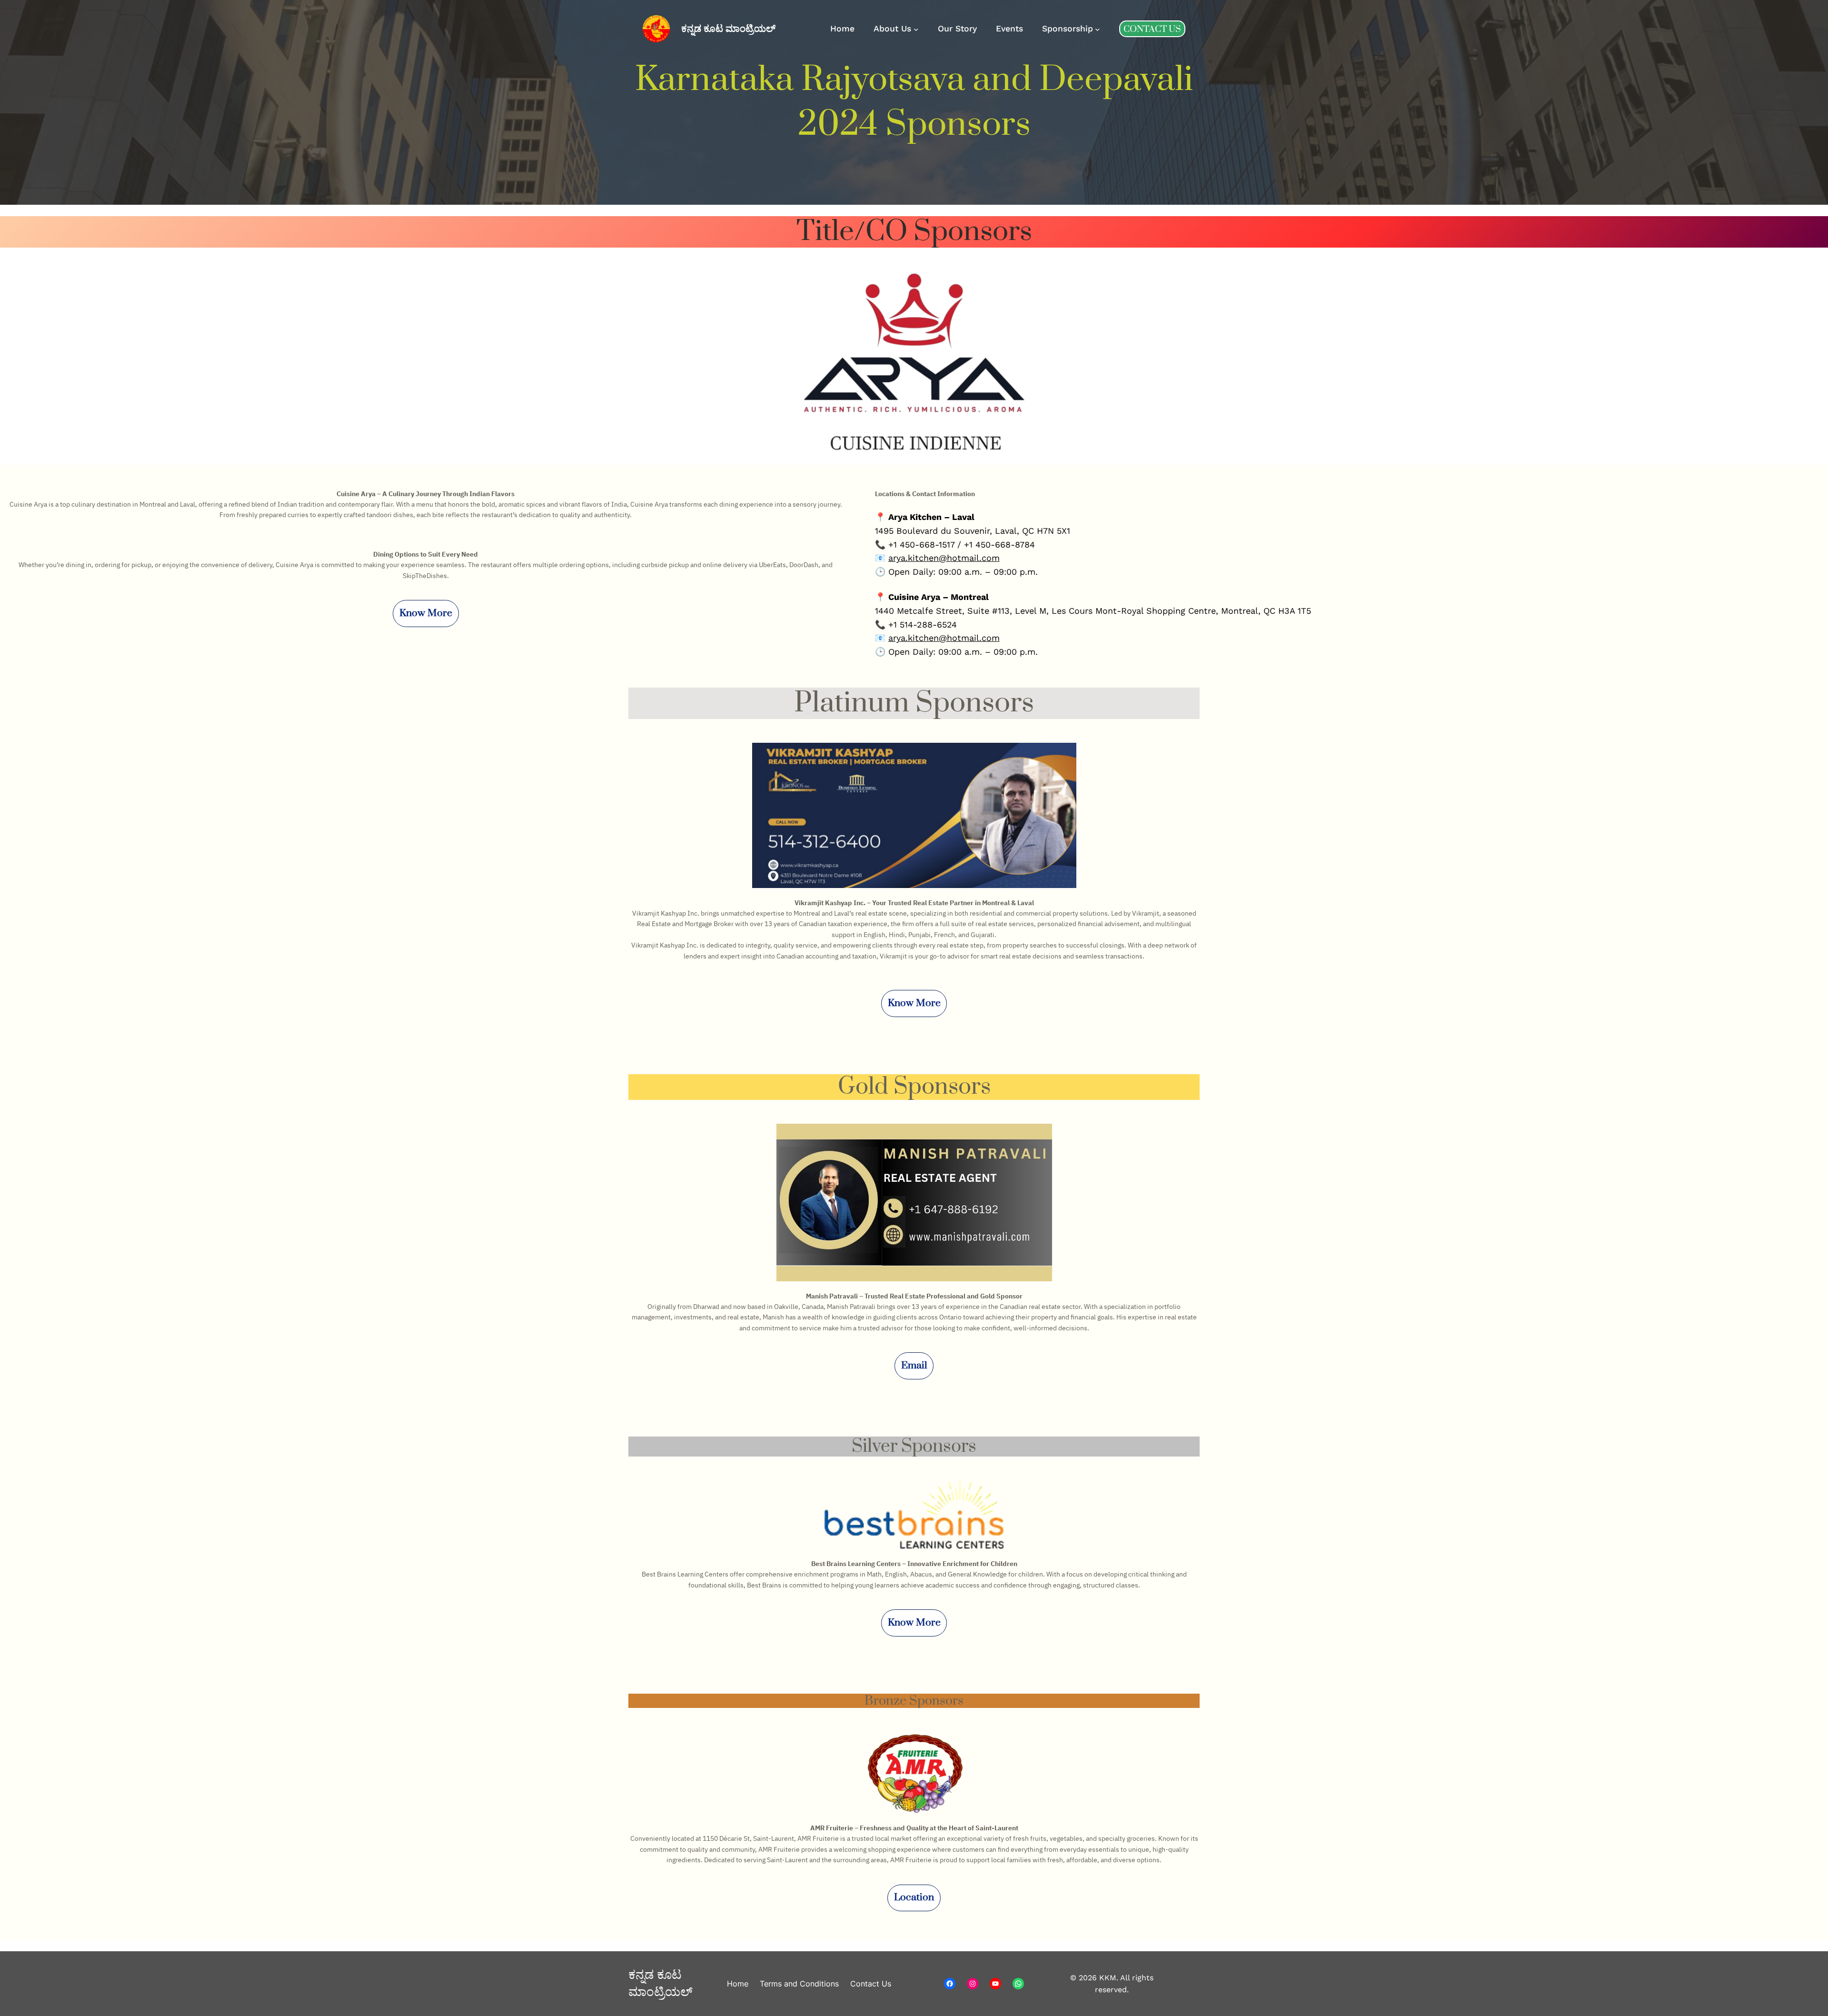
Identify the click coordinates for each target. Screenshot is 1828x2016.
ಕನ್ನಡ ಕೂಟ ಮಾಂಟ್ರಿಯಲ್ (728, 29)
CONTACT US (1152, 29)
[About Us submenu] (916, 29)
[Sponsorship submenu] (1098, 29)
